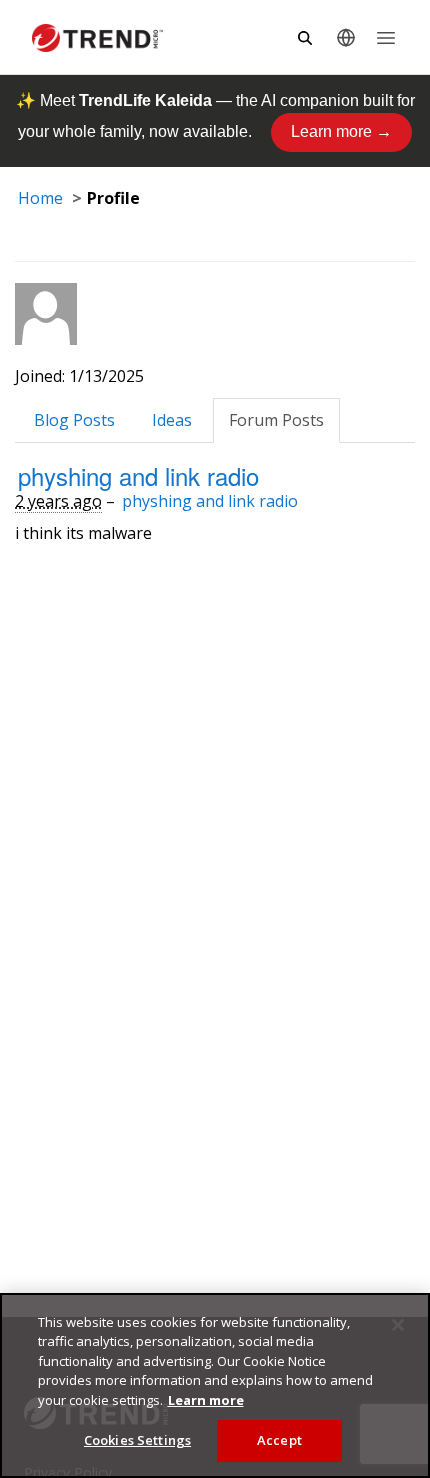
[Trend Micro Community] (97, 38)
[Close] (398, 1325)
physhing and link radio (138, 475)
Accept (279, 1440)
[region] (215, 1385)
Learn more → (341, 131)
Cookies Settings (137, 1440)
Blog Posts (74, 420)
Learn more (206, 1400)
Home (40, 198)
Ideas (172, 420)
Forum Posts (276, 420)
